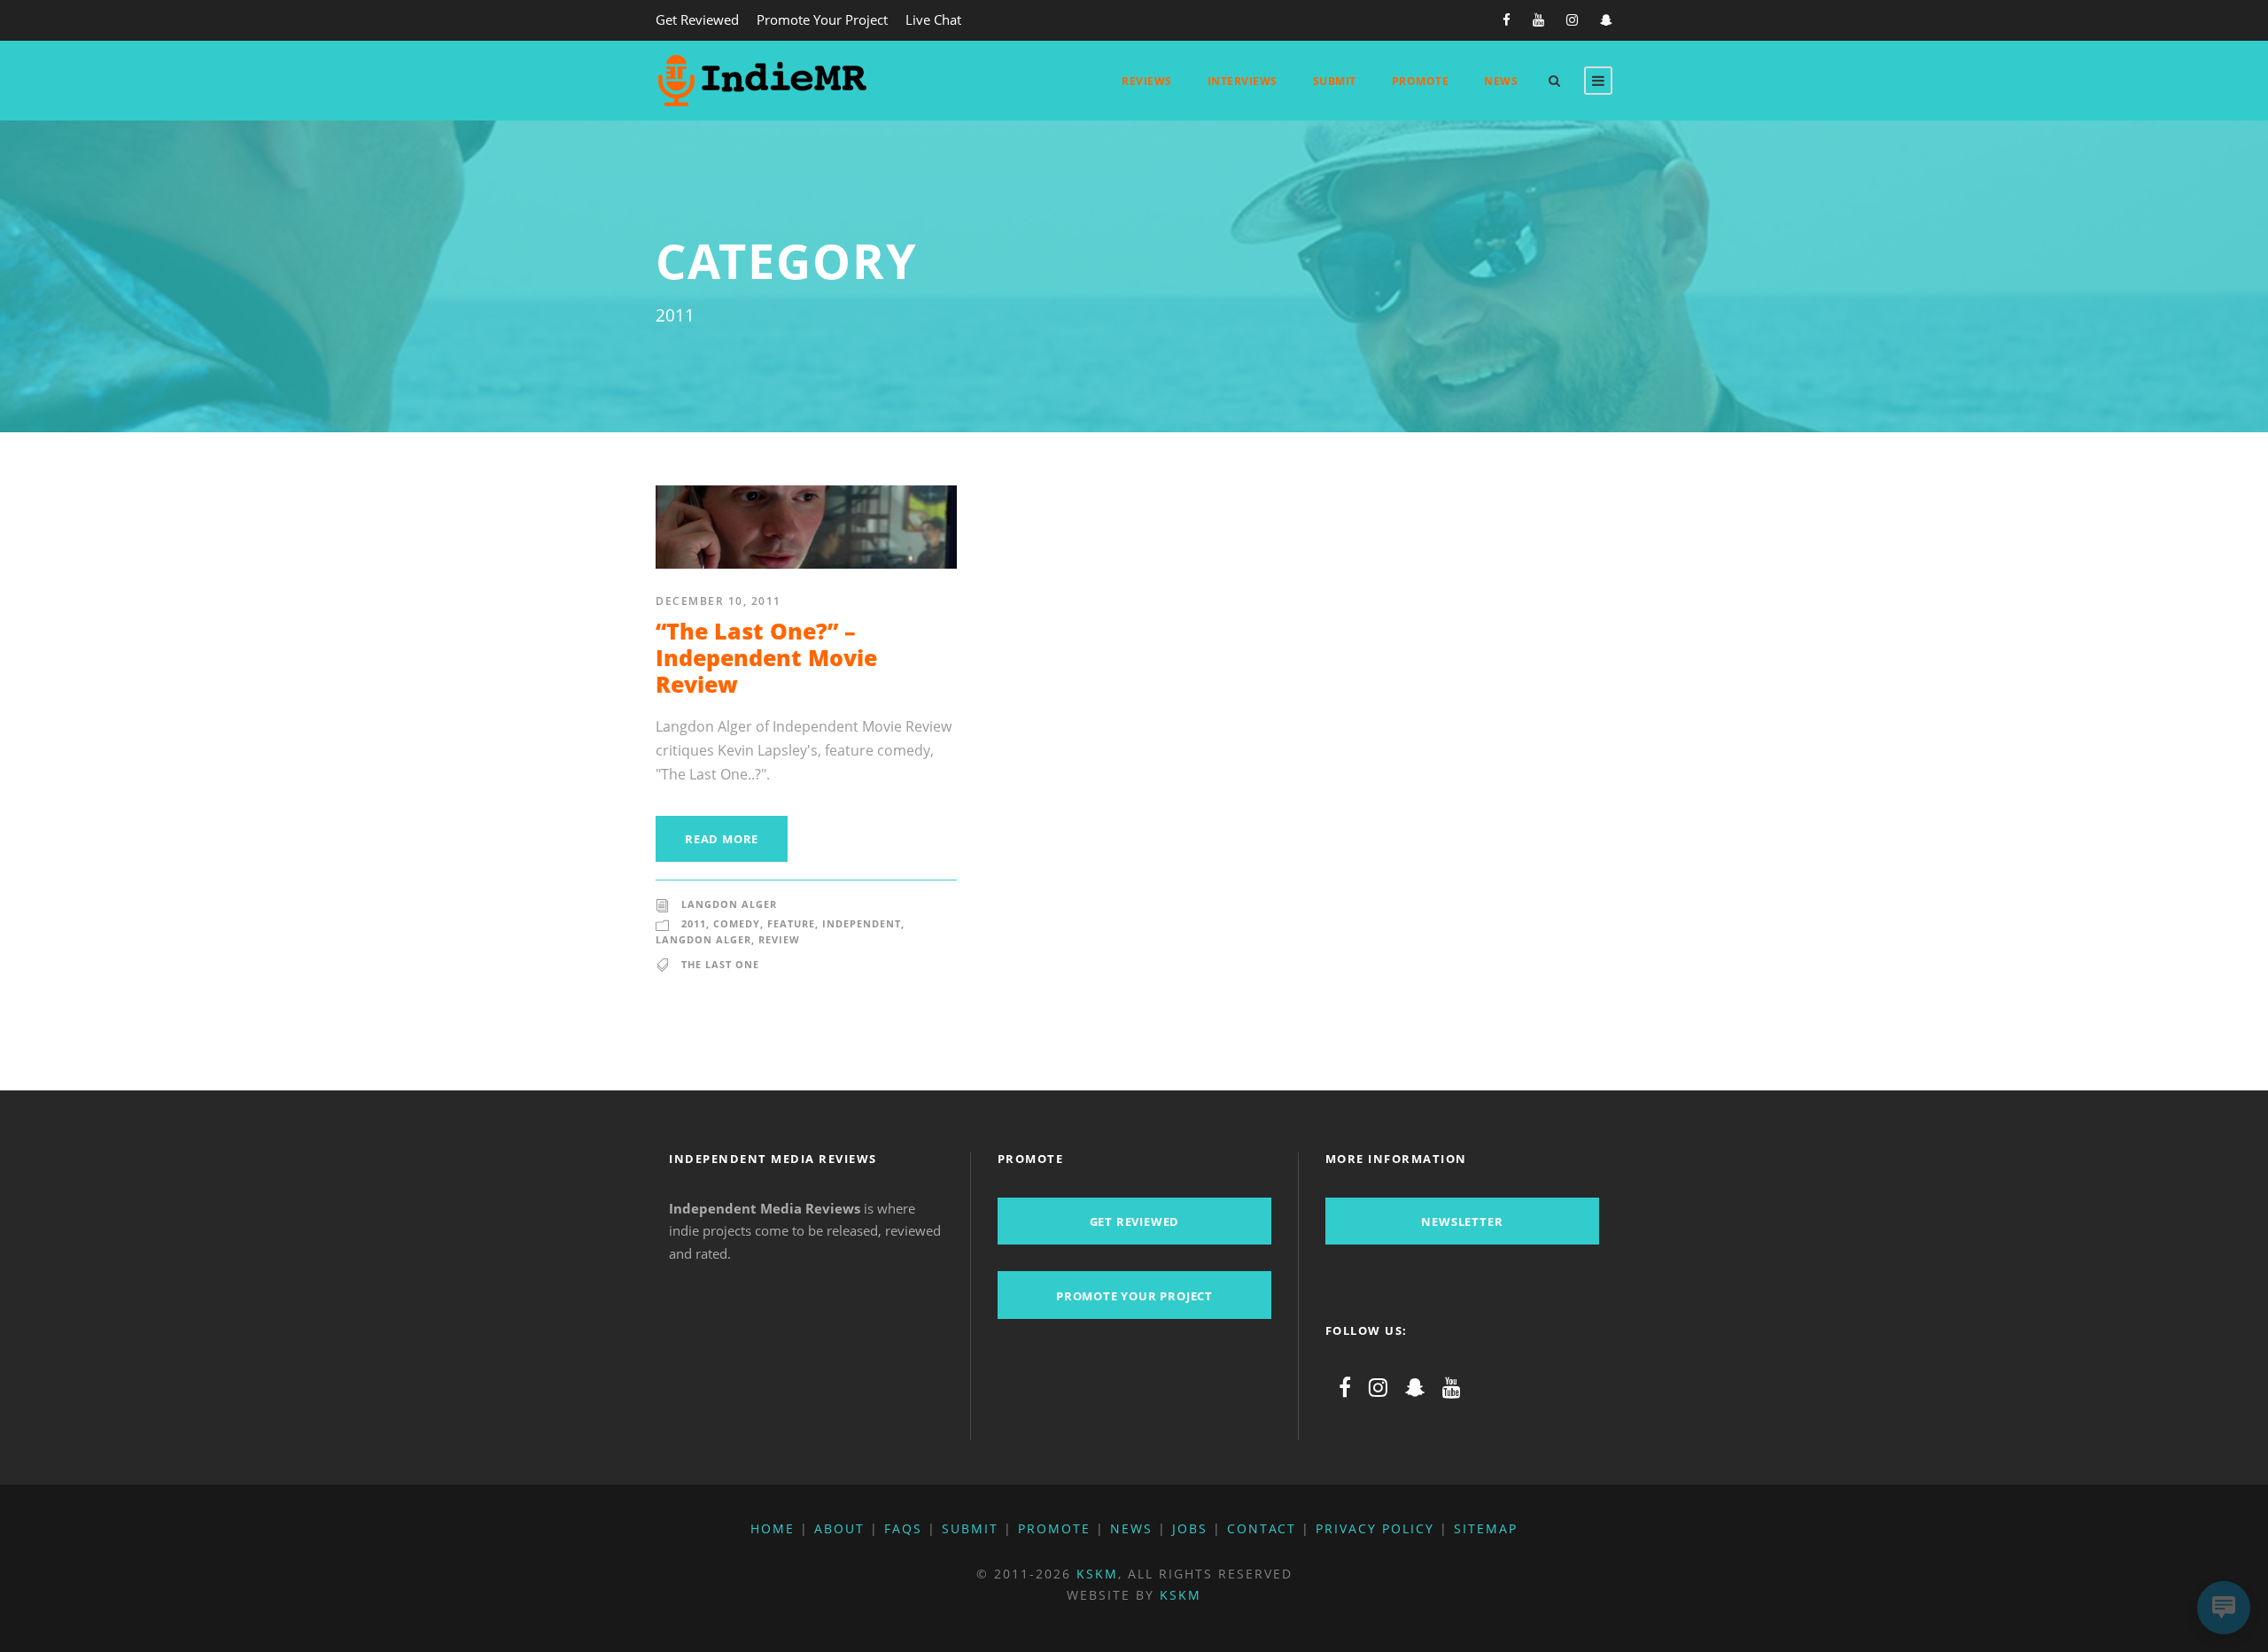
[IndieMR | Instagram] (1378, 1387)
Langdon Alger (729, 904)
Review (779, 939)
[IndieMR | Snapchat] (1415, 1387)
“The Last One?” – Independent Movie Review (766, 657)
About (839, 1528)
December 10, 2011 (718, 601)
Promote (1421, 81)
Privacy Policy (1375, 1528)
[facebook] (1507, 19)
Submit (1335, 81)
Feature (791, 923)
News (1501, 81)
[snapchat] (1606, 19)
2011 (694, 923)
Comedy (737, 923)
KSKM (1097, 1574)
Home (773, 1528)
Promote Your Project (822, 19)
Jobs (1190, 1528)
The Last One (720, 964)
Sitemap (1486, 1528)
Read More (722, 839)
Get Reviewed (697, 19)
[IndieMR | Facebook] (1345, 1387)
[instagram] (1572, 19)
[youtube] (1538, 19)
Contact (1262, 1528)
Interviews (1243, 81)
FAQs (903, 1528)
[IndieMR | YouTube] (1452, 1387)
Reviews (1147, 81)
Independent (862, 923)
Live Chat (933, 19)
